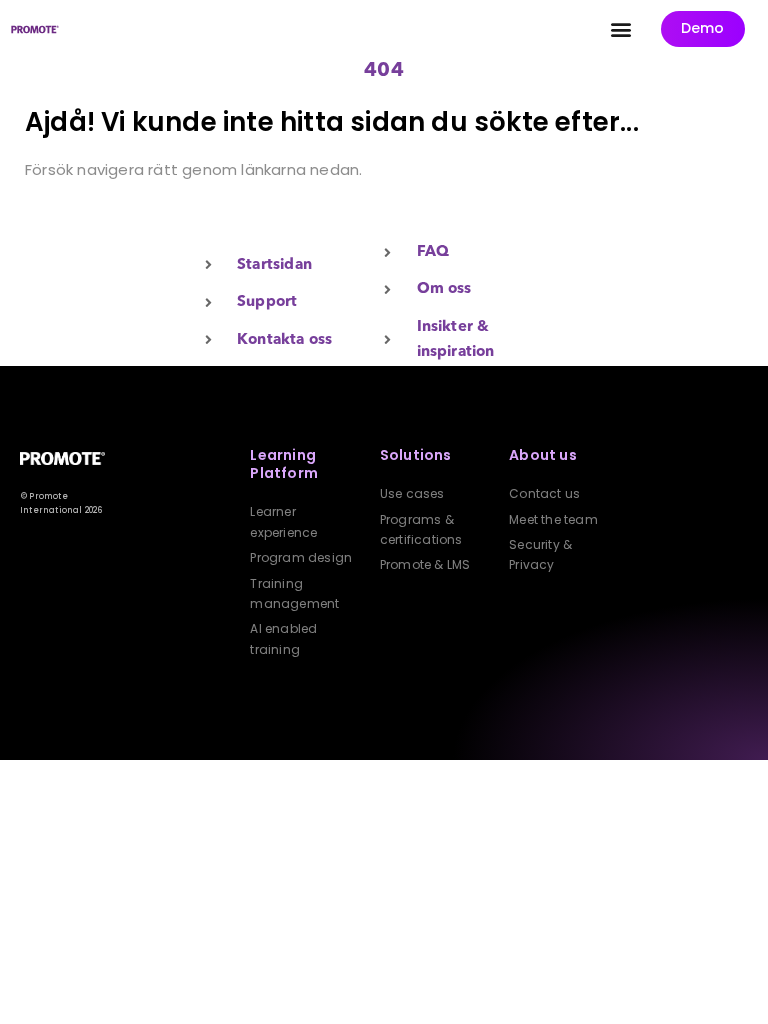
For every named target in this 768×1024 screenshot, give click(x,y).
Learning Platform (284, 464)
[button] (621, 29)
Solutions (416, 455)
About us (543, 455)
